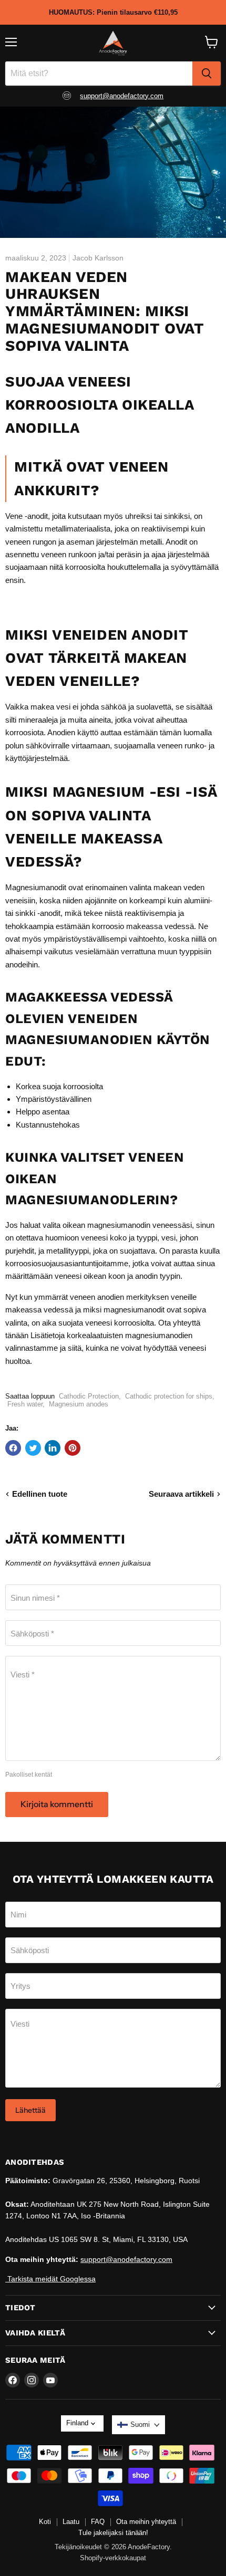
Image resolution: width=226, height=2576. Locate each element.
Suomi (140, 2424)
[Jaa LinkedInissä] (53, 1448)
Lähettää (30, 2110)
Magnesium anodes (79, 1404)
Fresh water (25, 1404)
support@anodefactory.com (122, 96)
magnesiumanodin (119, 1225)
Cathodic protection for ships (169, 1396)
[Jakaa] (73, 1448)
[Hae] (207, 74)
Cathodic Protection (89, 1396)
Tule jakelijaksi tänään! (113, 2533)
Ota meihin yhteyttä (146, 2522)
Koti (45, 2522)
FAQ (98, 2522)
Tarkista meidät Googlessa (50, 2279)
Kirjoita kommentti (57, 1804)
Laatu (71, 2522)
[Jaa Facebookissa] (13, 1448)
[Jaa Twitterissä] (33, 1448)
